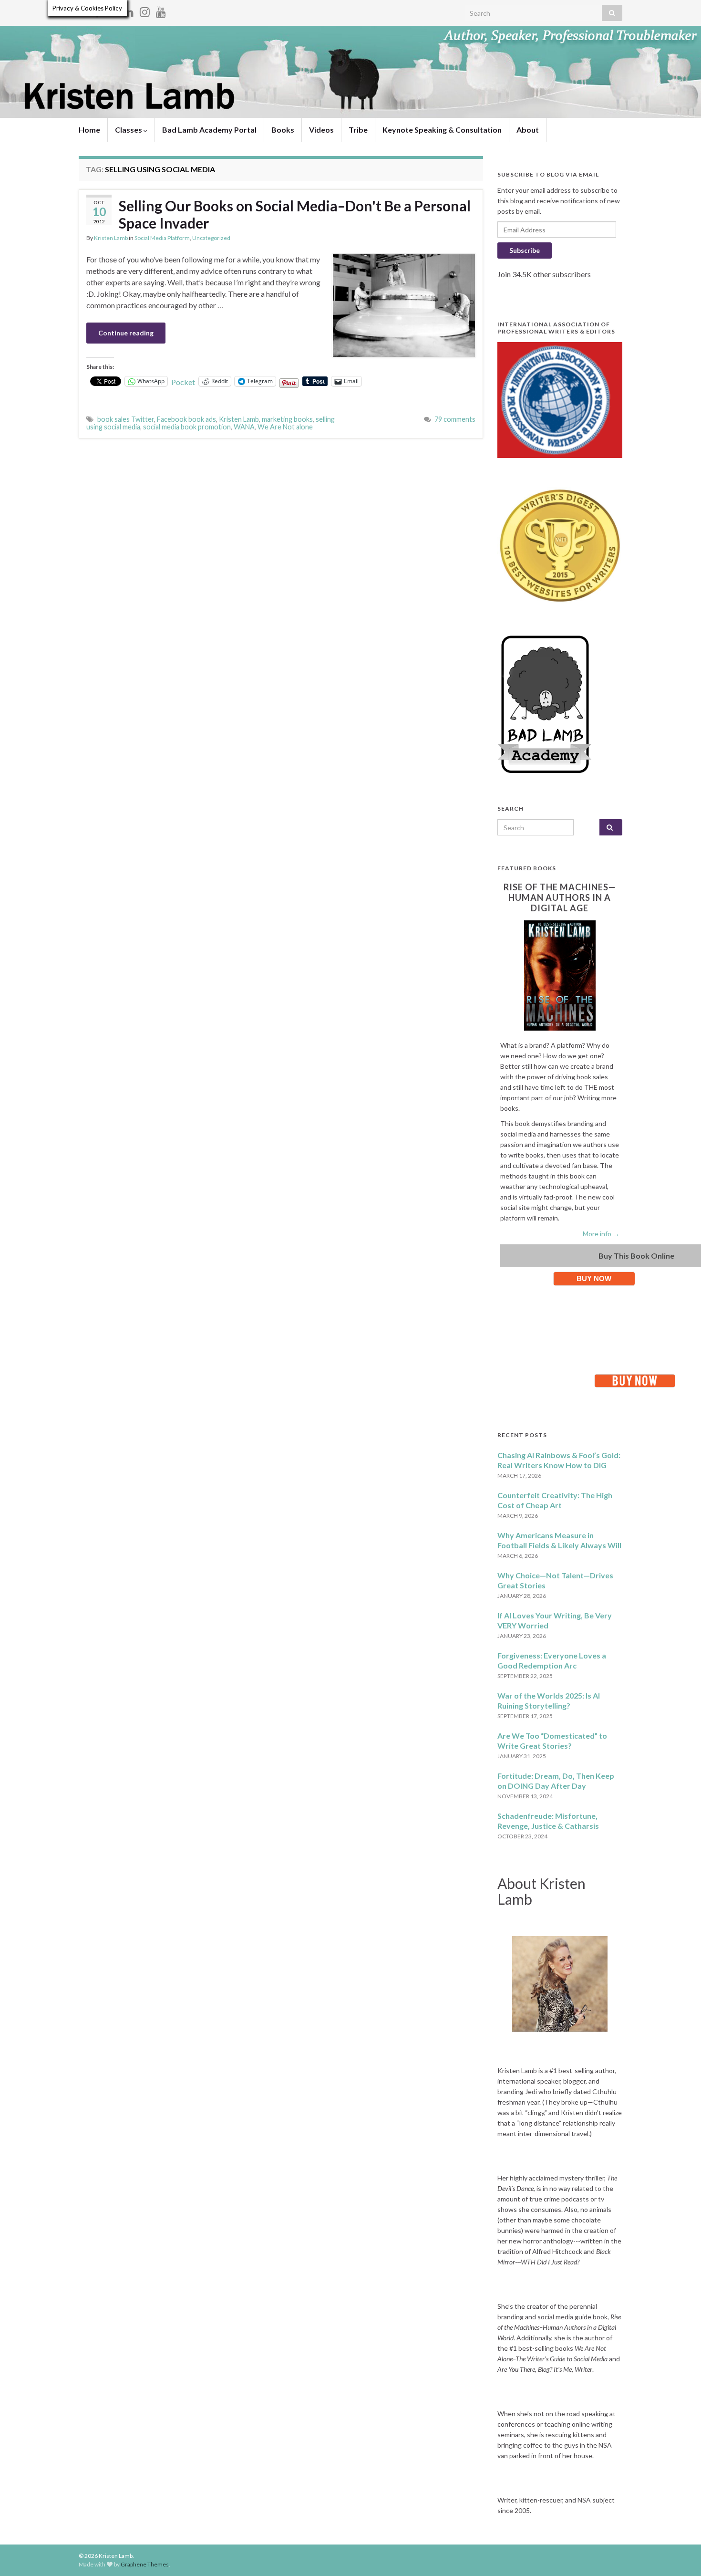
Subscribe (525, 250)
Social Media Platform (162, 238)
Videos (321, 130)
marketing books (287, 419)
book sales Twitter (126, 419)
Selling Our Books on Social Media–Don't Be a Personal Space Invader (295, 214)
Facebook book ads (186, 419)
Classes (129, 130)
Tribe (358, 130)
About (528, 130)
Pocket (183, 382)
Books (283, 130)
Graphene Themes (145, 2564)
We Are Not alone (285, 427)
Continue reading (126, 333)
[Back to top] (680, 2555)
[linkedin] (129, 10)
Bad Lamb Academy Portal (209, 130)
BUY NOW (594, 1278)
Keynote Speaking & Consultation (442, 130)
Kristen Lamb (111, 238)
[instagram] (145, 10)
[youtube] (161, 10)
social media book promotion (187, 427)
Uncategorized (211, 238)
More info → (601, 1234)
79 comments (455, 419)
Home (89, 130)
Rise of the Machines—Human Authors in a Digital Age (560, 897)
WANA (244, 427)
